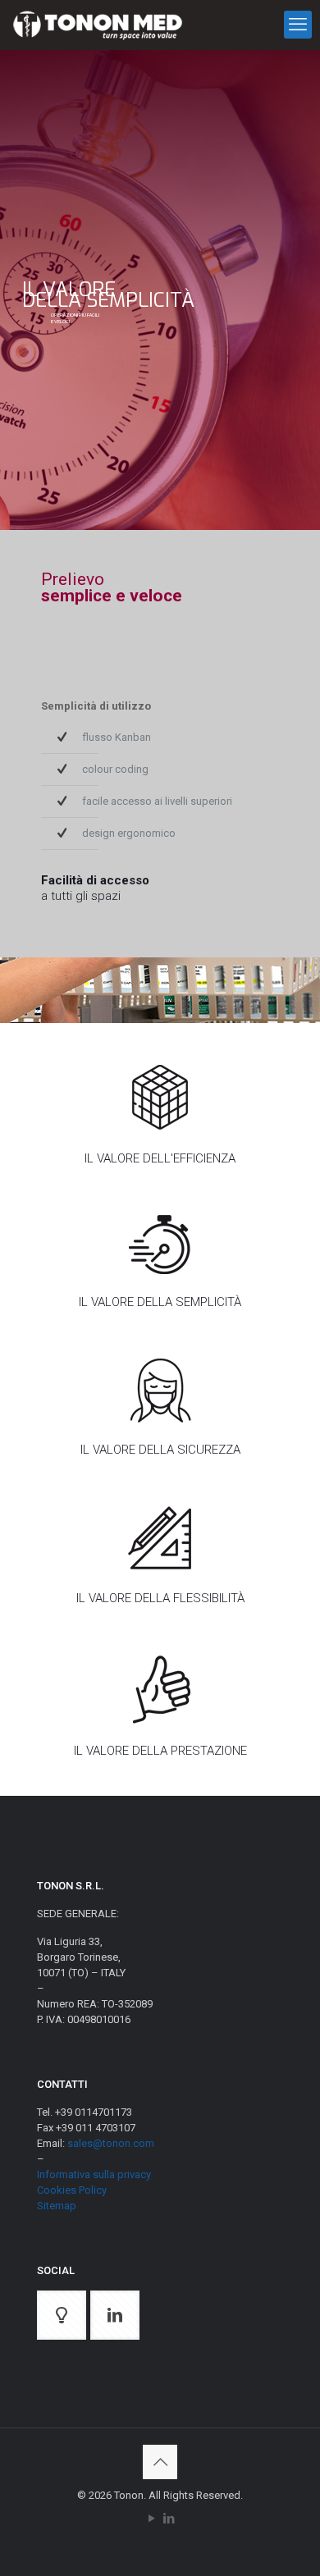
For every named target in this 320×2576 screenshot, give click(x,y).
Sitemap (57, 2206)
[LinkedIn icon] (169, 2519)
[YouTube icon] (151, 2519)
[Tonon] (98, 25)
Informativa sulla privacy (94, 2174)
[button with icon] (62, 2315)
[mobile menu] (298, 25)
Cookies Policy (72, 2190)
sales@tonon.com (111, 2143)
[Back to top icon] (160, 2462)
